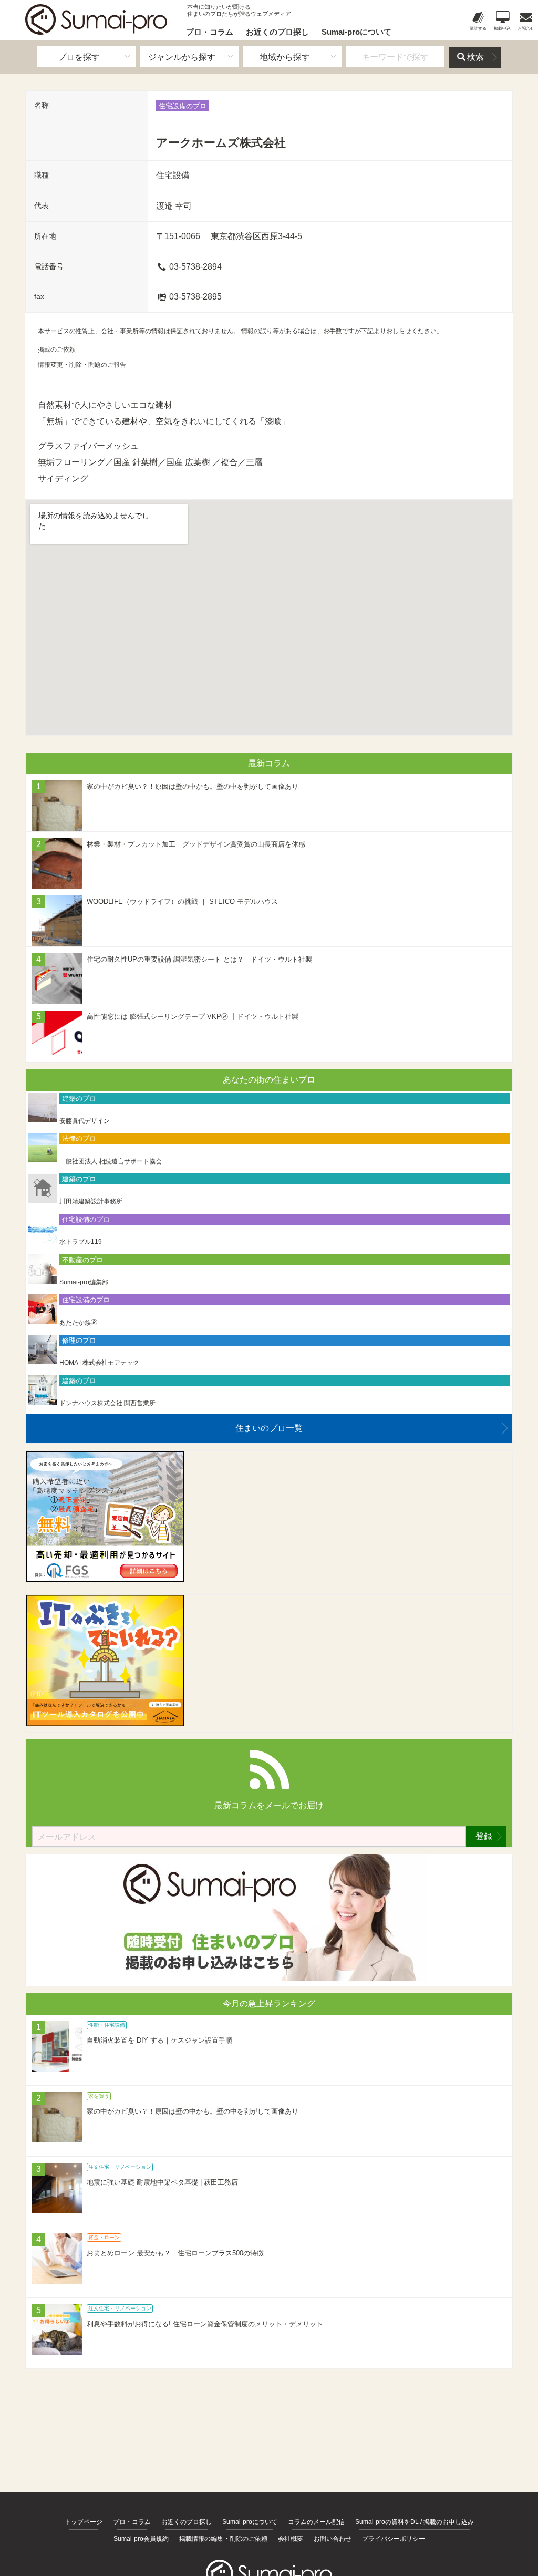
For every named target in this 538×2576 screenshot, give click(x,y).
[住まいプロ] (96, 19)
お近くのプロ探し (277, 32)
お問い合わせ (333, 2539)
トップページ (84, 2522)
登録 (484, 1836)
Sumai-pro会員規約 (141, 2539)
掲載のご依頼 (57, 349)
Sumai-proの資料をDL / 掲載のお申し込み (415, 2522)
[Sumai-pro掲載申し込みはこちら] (269, 1978)
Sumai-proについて (356, 32)
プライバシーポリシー (394, 2539)
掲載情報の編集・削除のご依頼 (223, 2539)
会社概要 (291, 2539)
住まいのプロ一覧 (269, 1428)
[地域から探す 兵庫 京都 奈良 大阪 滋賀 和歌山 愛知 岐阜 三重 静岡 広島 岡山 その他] (292, 57)
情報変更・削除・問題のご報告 (82, 365)
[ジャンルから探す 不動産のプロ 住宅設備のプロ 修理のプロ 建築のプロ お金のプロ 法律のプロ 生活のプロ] (189, 57)
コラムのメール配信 (316, 2522)
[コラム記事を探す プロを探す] (86, 57)
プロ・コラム (210, 32)
